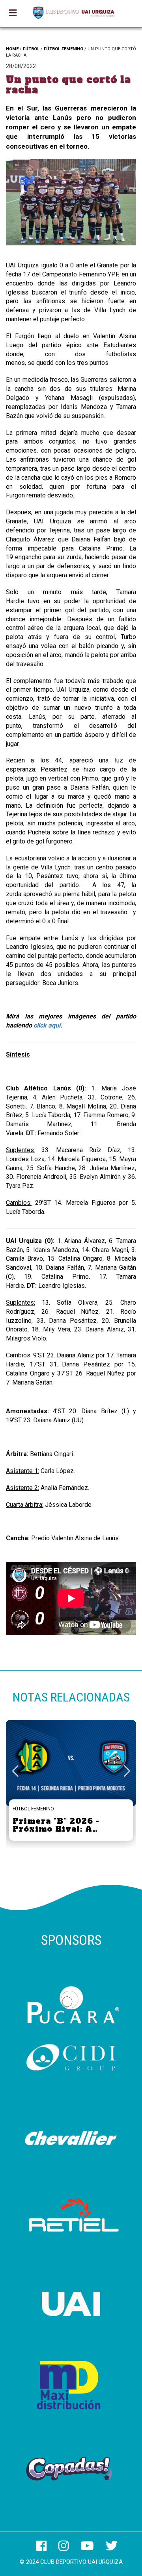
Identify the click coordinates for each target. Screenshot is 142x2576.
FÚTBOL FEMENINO (64, 49)
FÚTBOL (31, 49)
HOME (12, 49)
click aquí (47, 1025)
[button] (127, 1771)
